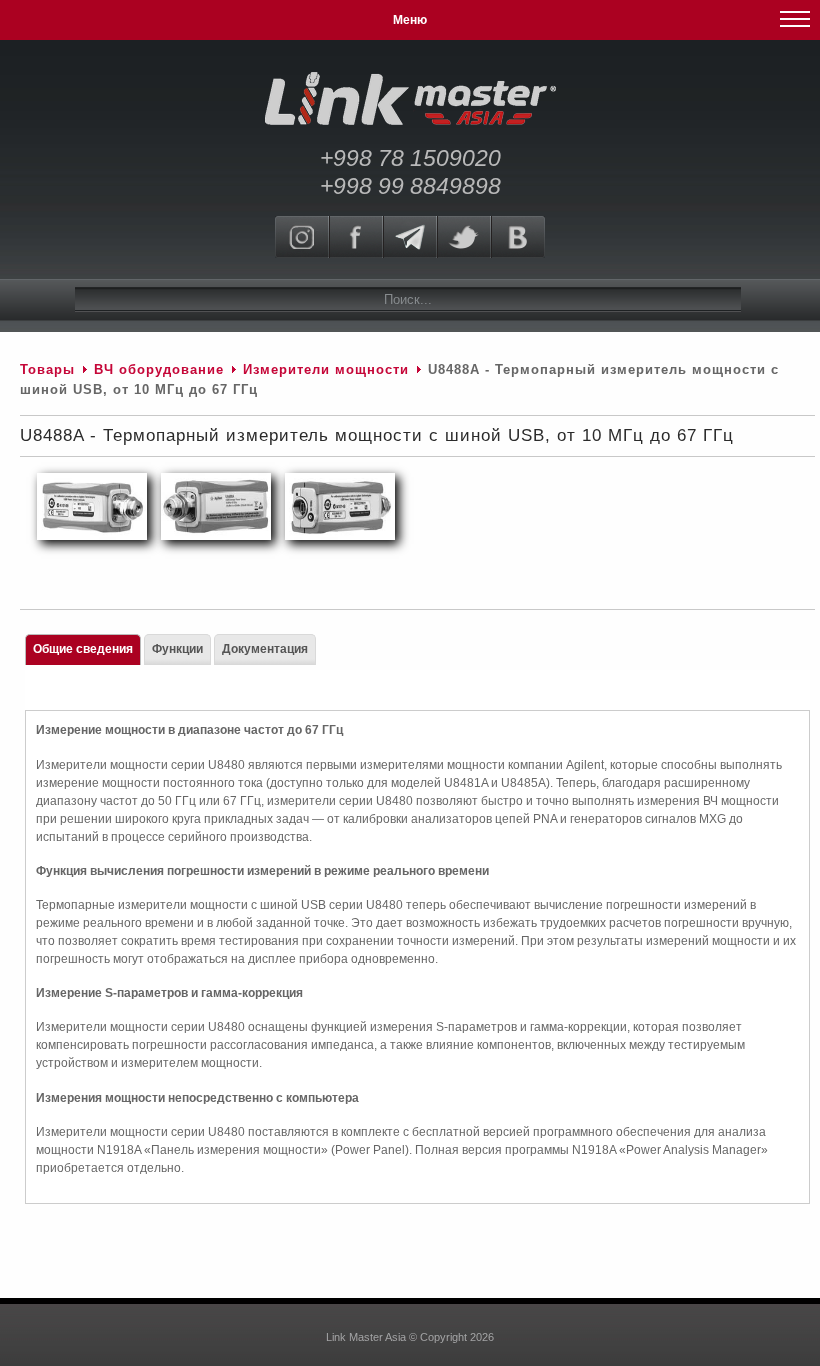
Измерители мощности (326, 369)
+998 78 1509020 (410, 158)
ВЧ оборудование (159, 369)
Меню (410, 20)
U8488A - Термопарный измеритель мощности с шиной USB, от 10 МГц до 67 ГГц (377, 435)
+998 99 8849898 (410, 186)
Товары (47, 369)
